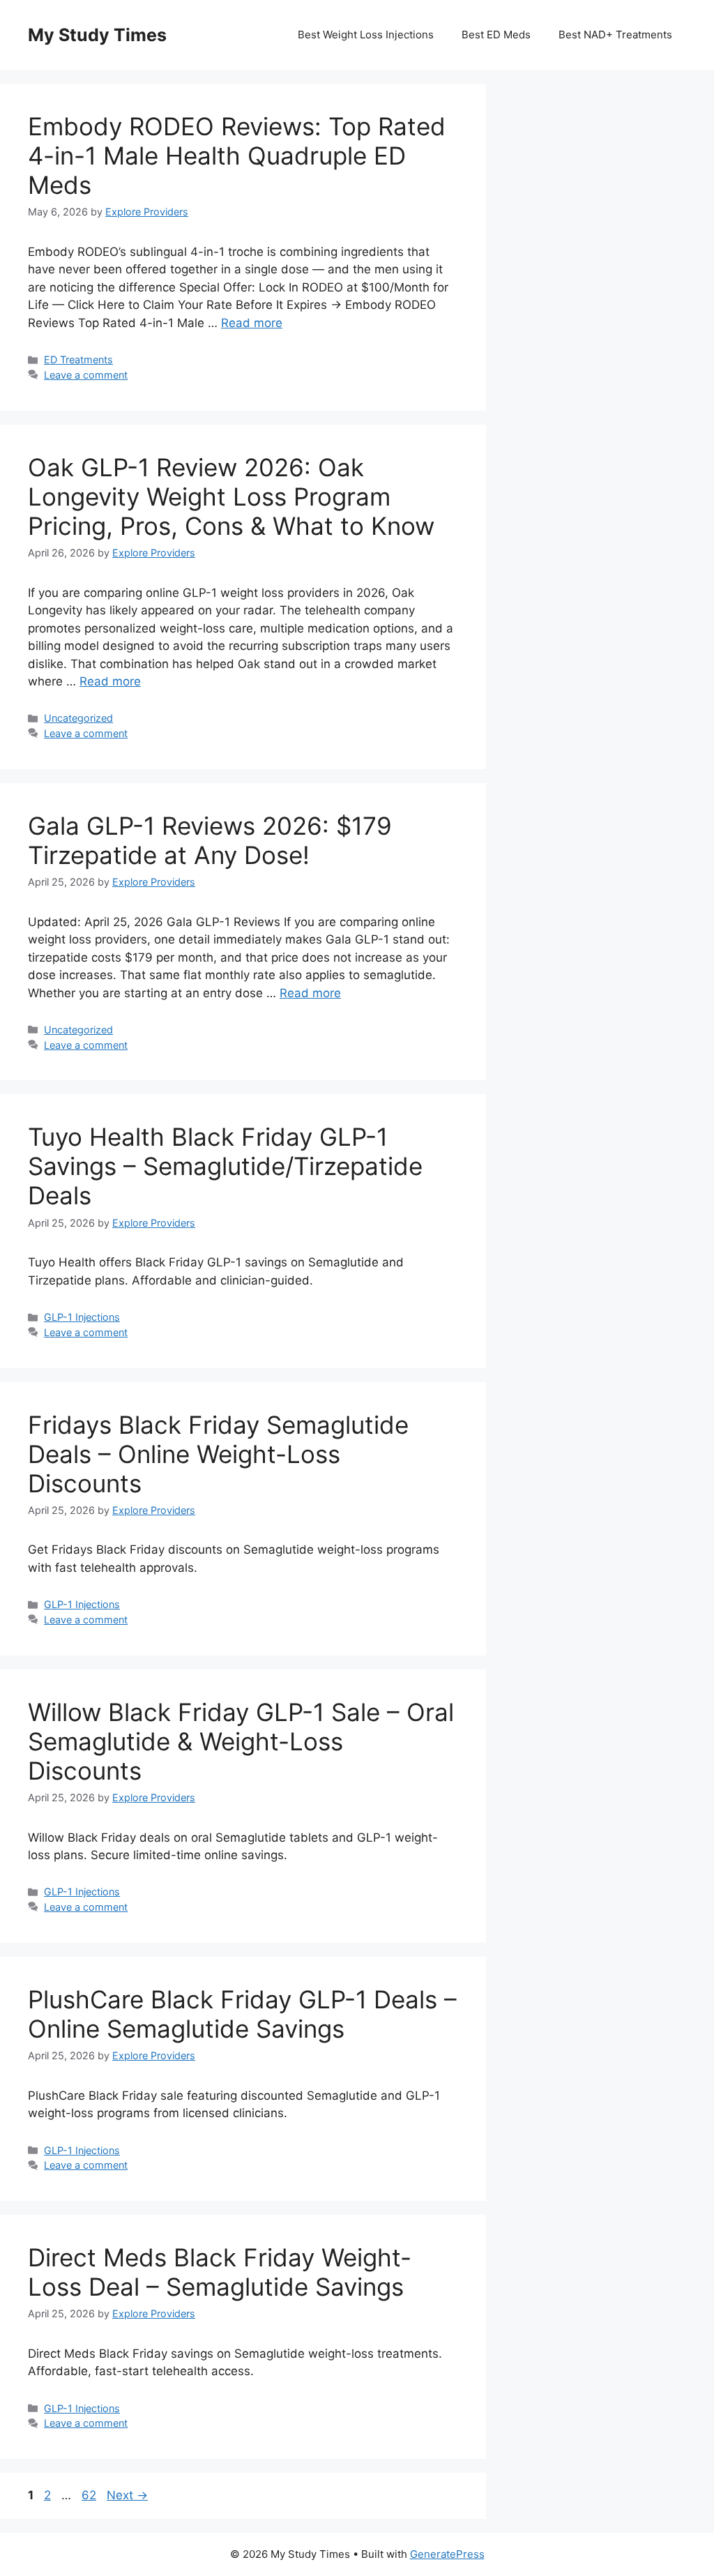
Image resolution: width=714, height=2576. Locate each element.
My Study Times (97, 35)
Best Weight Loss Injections (366, 35)
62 (90, 2495)
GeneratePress (447, 2554)
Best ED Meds (496, 35)
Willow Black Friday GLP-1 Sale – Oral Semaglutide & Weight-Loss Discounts (241, 1741)
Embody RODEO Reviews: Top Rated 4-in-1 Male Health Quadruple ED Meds (237, 156)
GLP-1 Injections (82, 1317)
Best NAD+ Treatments (615, 35)
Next (127, 2495)
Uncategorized (78, 718)
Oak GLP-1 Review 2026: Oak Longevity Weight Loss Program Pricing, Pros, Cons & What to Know (231, 497)
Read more (252, 323)
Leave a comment (86, 375)
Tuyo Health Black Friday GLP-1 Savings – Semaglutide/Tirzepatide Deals (225, 1166)
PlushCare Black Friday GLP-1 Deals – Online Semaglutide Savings (242, 2014)
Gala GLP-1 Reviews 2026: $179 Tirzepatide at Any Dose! (210, 840)
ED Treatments (78, 359)
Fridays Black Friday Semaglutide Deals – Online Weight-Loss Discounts (218, 1454)
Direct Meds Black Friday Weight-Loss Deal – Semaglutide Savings (220, 2272)
